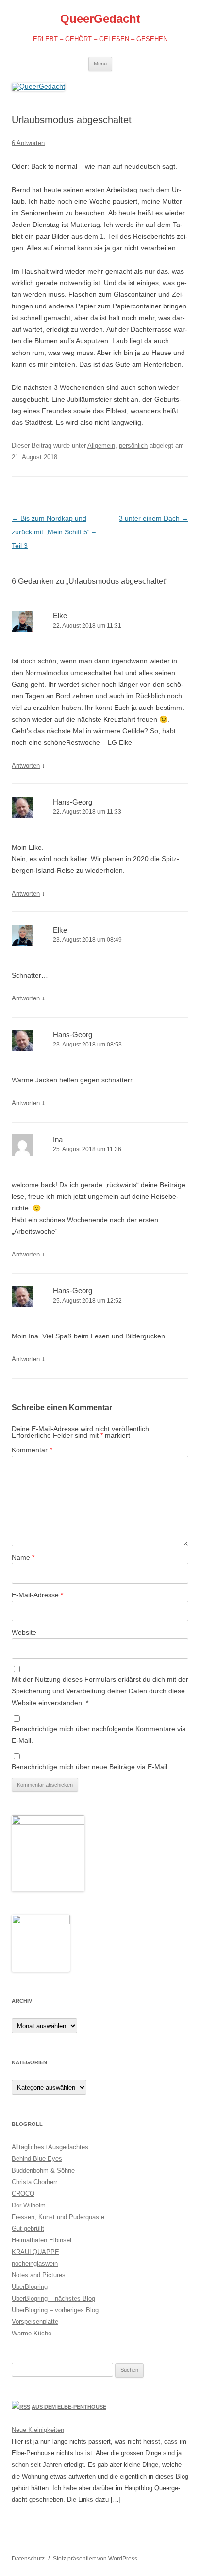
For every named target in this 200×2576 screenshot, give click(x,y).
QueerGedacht (100, 19)
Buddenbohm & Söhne (43, 2170)
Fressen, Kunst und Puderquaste (58, 2217)
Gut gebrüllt (28, 2229)
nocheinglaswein (35, 2263)
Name (23, 1557)
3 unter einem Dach (154, 518)
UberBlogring (30, 2287)
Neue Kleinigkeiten (38, 2430)
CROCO (23, 2194)
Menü (100, 64)
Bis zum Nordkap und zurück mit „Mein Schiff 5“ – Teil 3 (54, 532)
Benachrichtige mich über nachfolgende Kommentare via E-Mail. (99, 1735)
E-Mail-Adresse (37, 1595)
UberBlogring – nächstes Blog (53, 2298)
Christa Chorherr (34, 2182)
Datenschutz (28, 2559)
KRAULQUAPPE (35, 2252)
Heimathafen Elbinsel (42, 2240)
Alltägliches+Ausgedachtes (50, 2147)
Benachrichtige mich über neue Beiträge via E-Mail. (90, 1767)
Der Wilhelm (29, 2205)
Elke (60, 616)
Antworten (26, 765)
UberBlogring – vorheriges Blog (55, 2310)
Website (24, 1632)
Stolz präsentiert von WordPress (95, 2559)
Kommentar (32, 1450)
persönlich (133, 445)
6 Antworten (28, 143)
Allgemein (101, 445)
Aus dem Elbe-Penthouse (69, 2407)
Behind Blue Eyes (37, 2159)
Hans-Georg (73, 802)
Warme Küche (32, 2333)
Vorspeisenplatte (35, 2322)
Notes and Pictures (39, 2275)
